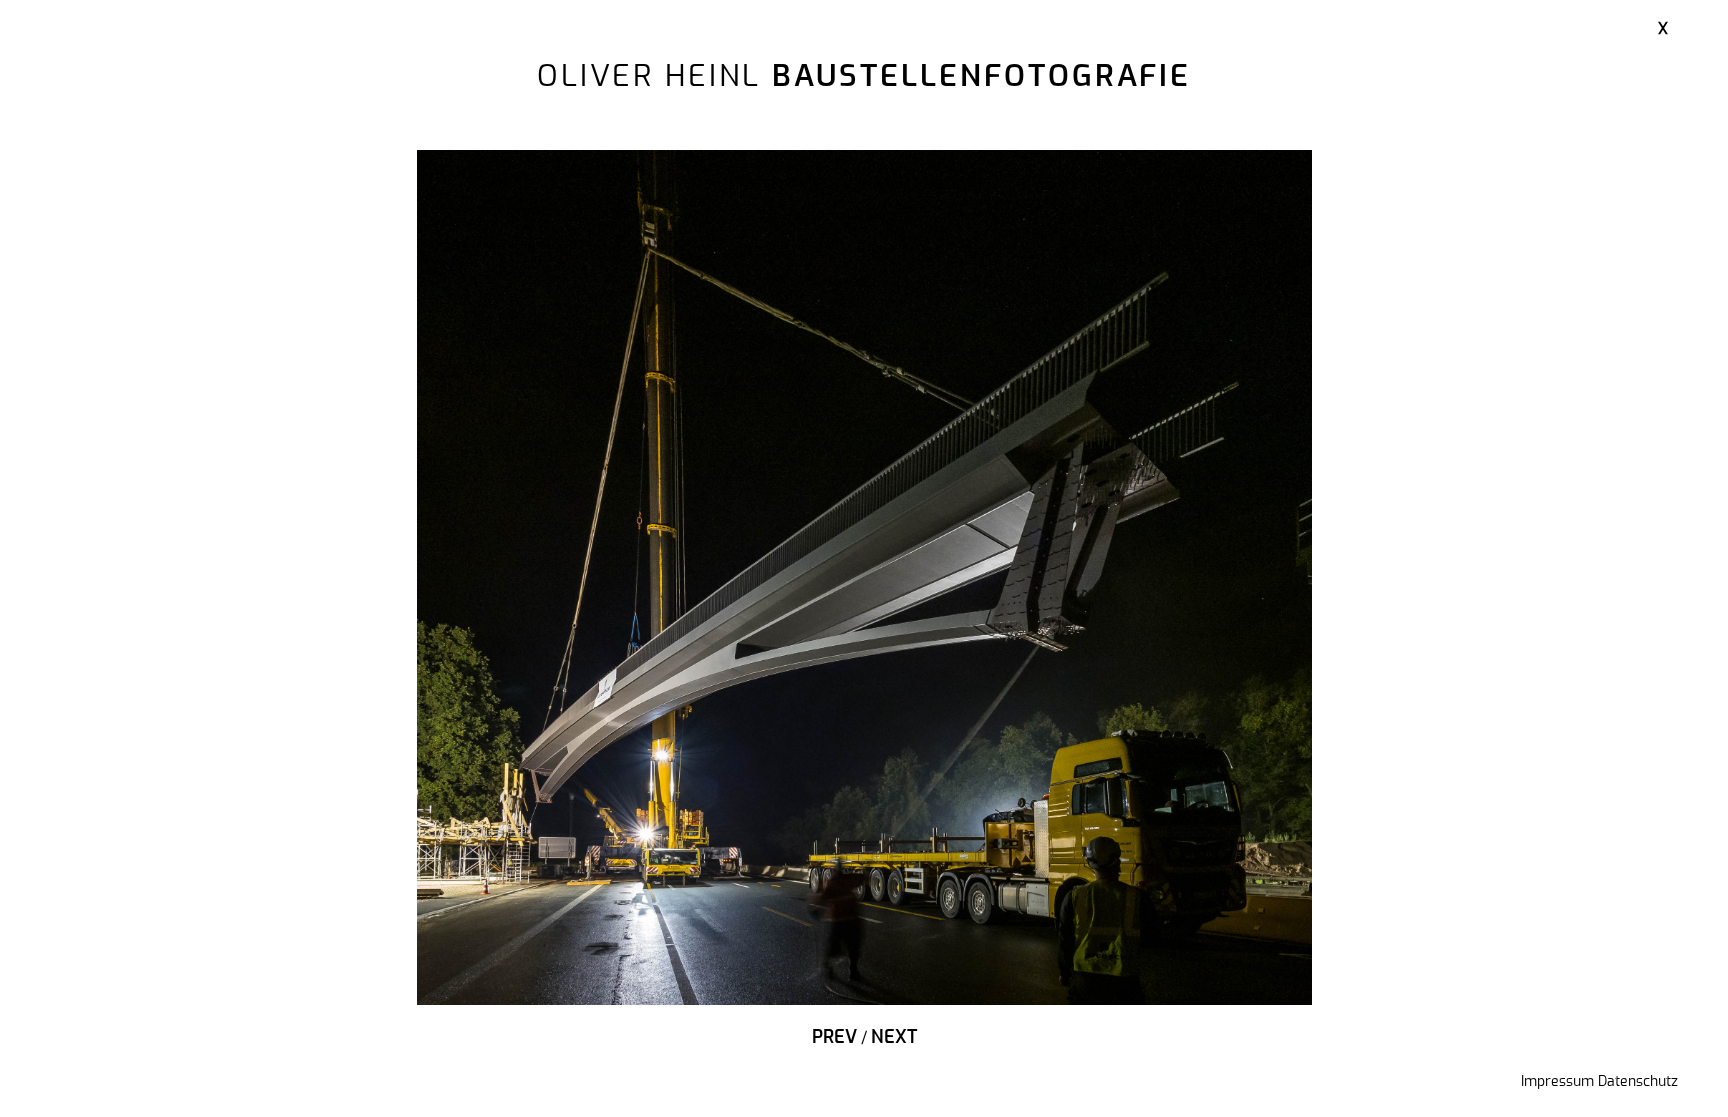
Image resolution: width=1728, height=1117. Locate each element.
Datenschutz (1638, 1082)
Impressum (1557, 1082)
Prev (834, 1038)
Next (894, 1038)
